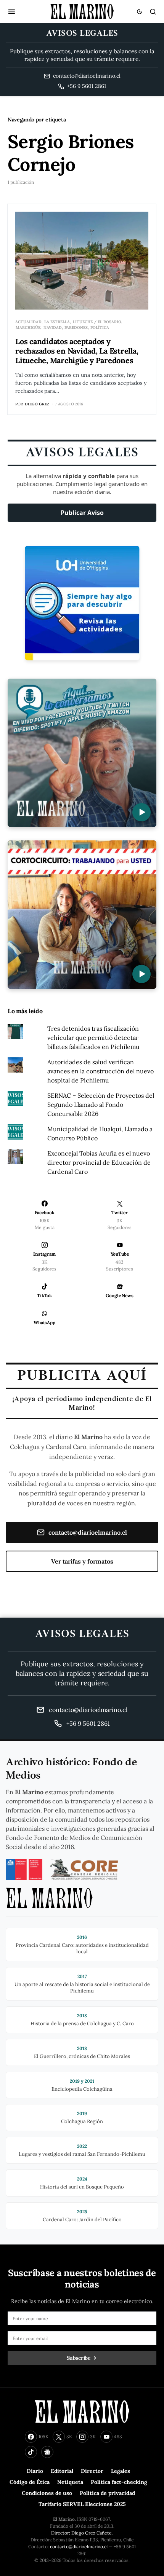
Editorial (62, 2471)
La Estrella (57, 322)
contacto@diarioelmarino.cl (88, 1532)
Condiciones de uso (47, 2493)
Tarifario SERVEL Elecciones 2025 (82, 2504)
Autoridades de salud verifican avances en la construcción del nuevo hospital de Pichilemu (100, 1071)
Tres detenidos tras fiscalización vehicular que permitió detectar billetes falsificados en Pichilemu (93, 1038)
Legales (121, 2471)
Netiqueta (70, 2482)
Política (100, 328)
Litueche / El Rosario (97, 322)
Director (92, 2471)
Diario (35, 2471)
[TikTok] (31, 2452)
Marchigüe (28, 328)
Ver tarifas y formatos (82, 1561)
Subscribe (79, 2358)
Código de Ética (30, 2482)
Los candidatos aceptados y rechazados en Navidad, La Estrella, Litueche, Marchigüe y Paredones (77, 351)
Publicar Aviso (82, 513)
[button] (12, 11)
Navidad (53, 328)
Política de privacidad (107, 2493)
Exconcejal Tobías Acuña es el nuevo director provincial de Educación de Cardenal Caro (99, 1162)
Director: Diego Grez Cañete (81, 2533)
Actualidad (28, 322)
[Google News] (47, 2452)
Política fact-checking (119, 2482)
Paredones (76, 328)
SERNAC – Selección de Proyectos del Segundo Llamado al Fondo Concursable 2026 (101, 1105)
